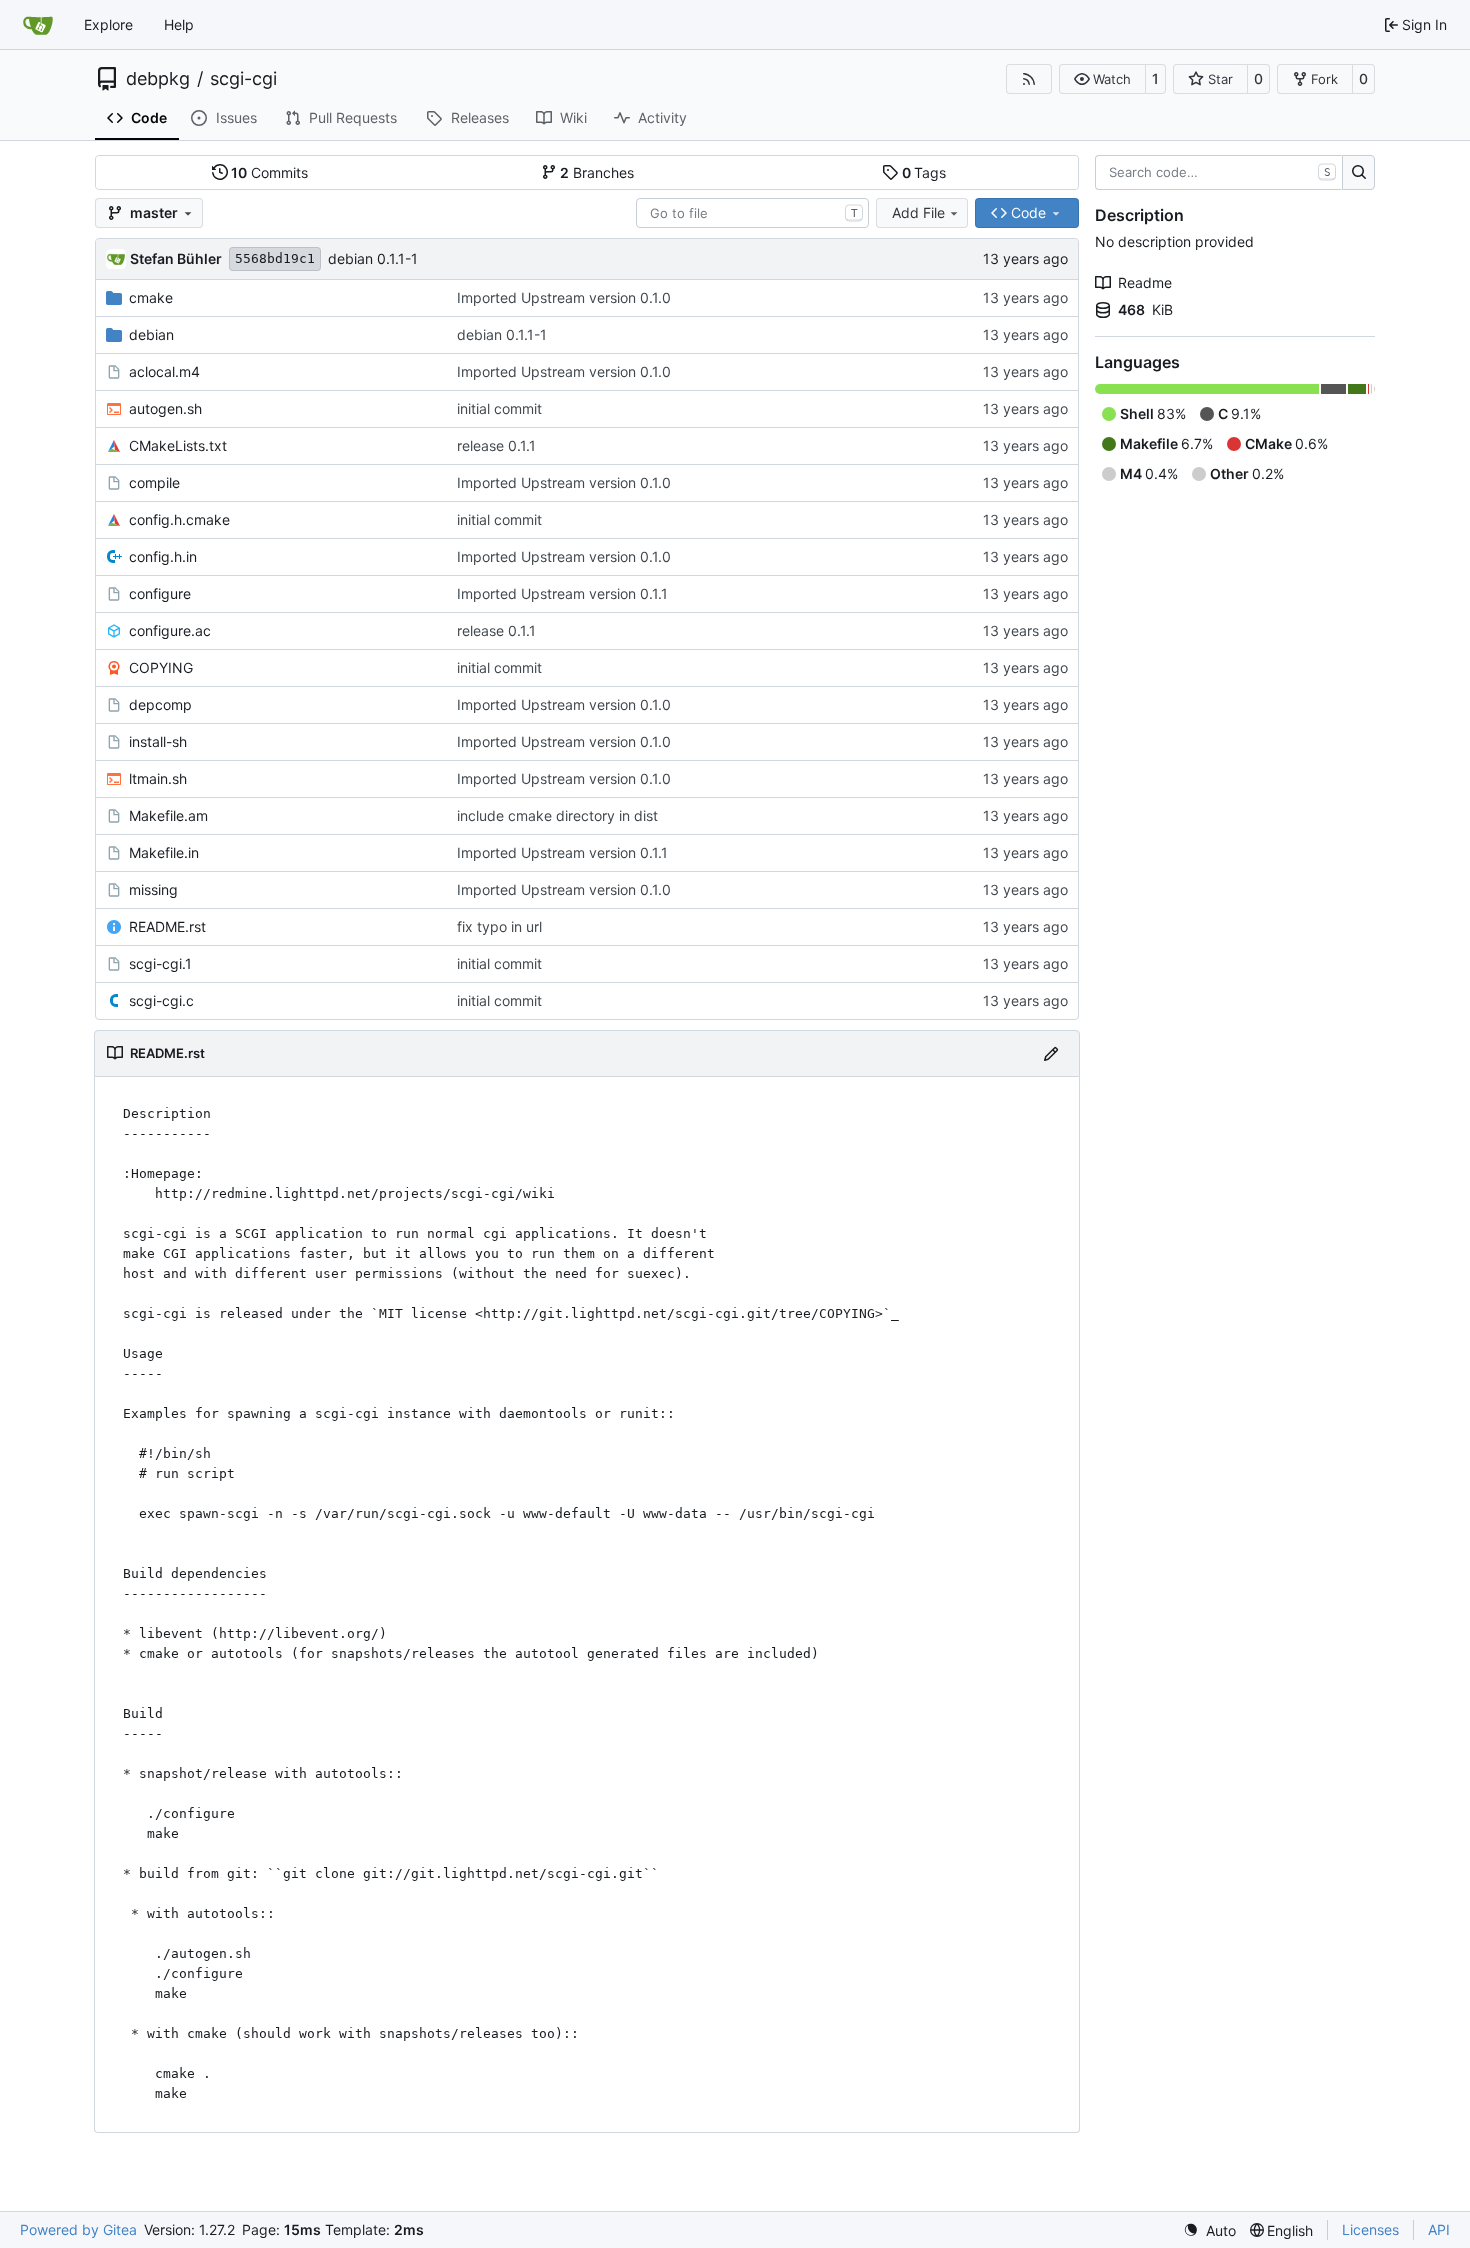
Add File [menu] (918, 212)
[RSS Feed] (1029, 79)
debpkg (158, 79)
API (1439, 2229)
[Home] (38, 25)
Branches (597, 172)
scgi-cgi (243, 79)
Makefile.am (168, 815)
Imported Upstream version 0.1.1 (562, 593)
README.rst (167, 926)
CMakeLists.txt (178, 445)
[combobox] (752, 213)
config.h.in (163, 556)
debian (151, 334)
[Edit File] (1051, 1053)
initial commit (499, 408)
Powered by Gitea (78, 2229)
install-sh (158, 741)
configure (160, 593)
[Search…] (1358, 173)
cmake (151, 297)
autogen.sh (165, 408)
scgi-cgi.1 (160, 963)
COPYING (161, 667)
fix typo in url (499, 926)
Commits (269, 172)
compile (154, 482)
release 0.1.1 (496, 445)
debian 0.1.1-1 (373, 258)
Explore (108, 24)
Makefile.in (164, 852)
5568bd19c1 (275, 258)
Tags (924, 172)
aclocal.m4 (164, 371)
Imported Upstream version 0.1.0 (564, 297)
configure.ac (170, 630)
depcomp (160, 704)
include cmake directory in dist (557, 815)
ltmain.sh (158, 778)
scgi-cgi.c (161, 1000)
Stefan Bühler (176, 258)
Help (179, 24)
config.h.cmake (179, 519)
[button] (1102, 79)
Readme (1145, 282)
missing (153, 889)
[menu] (1209, 2230)
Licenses (1370, 2229)
